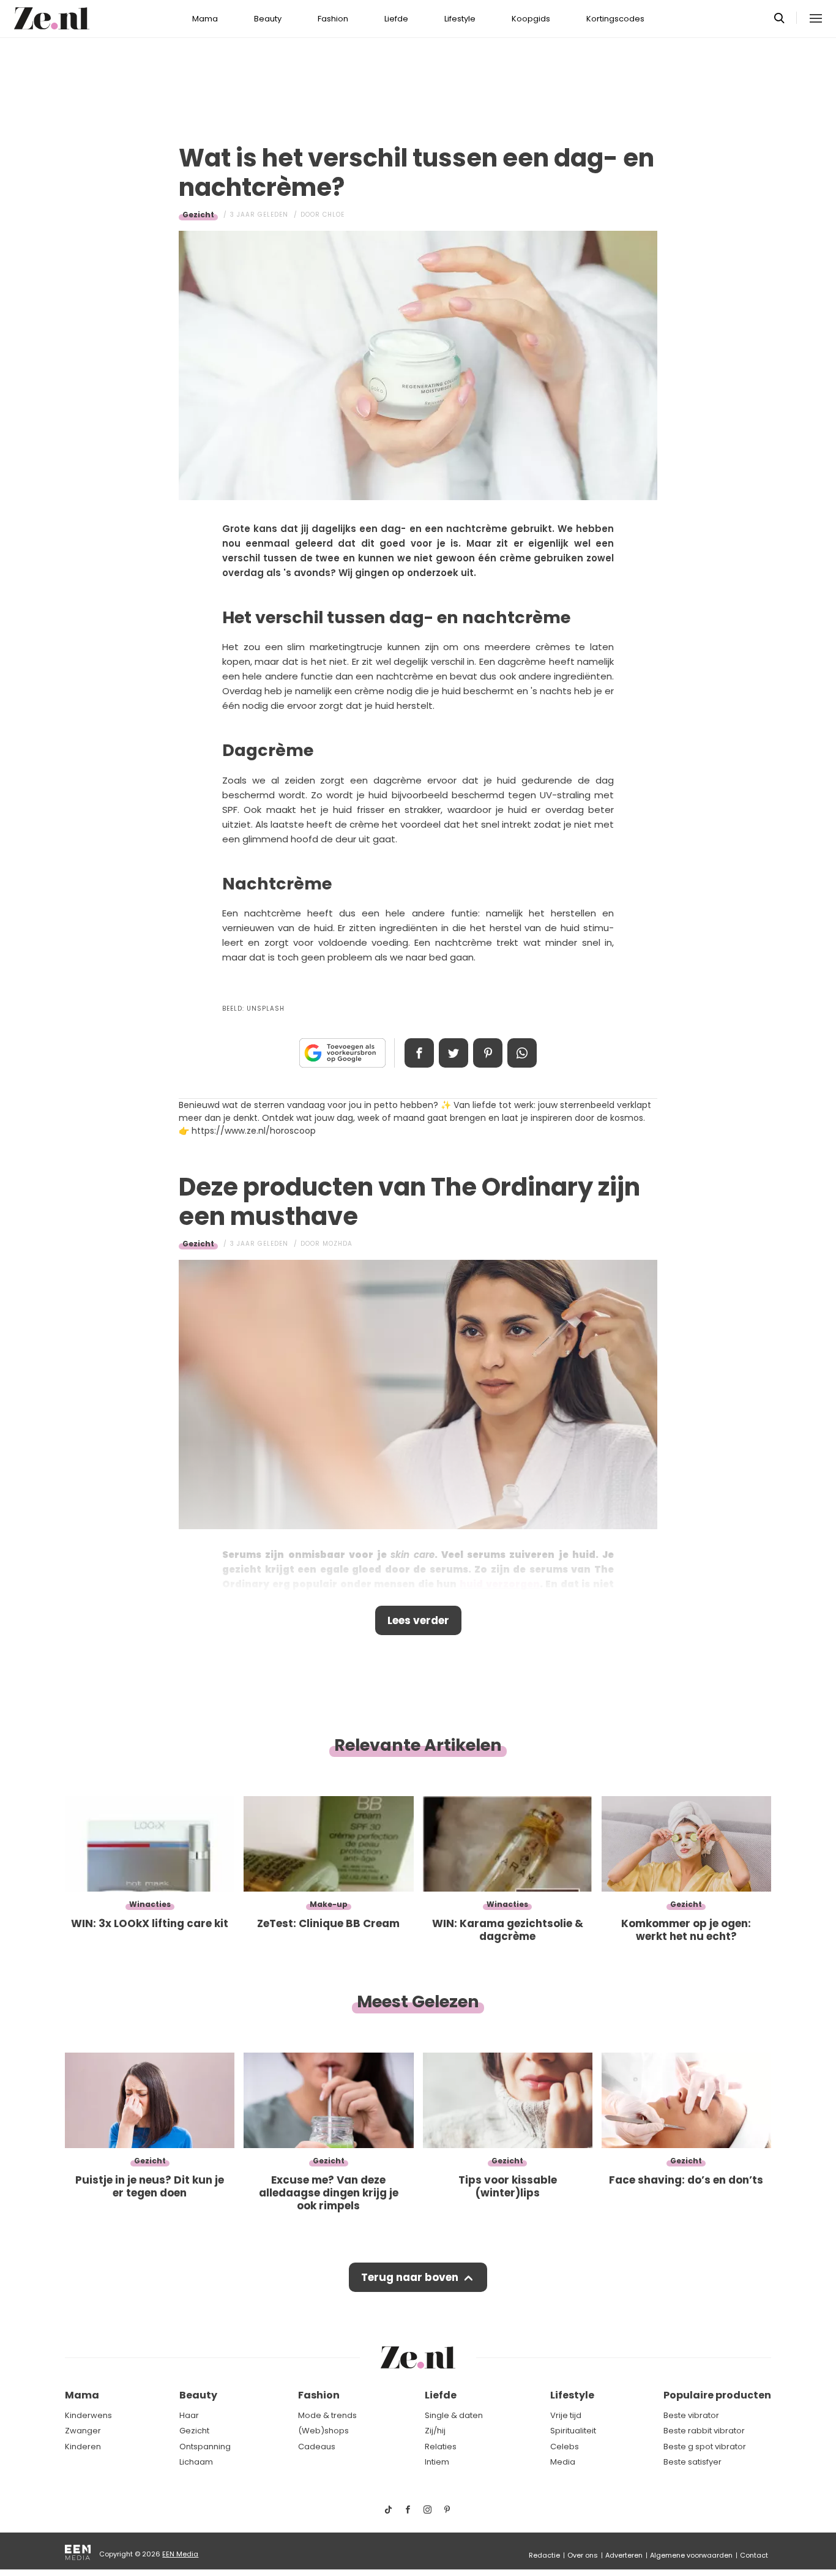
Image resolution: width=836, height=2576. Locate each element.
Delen (419, 1053)
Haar (189, 2415)
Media (563, 2462)
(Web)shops (323, 2431)
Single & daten (454, 2415)
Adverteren (624, 2555)
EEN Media (180, 2554)
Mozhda (338, 1244)
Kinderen (83, 2447)
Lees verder (418, 1620)
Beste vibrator (691, 2415)
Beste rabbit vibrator (704, 2431)
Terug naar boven (410, 2277)
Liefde (396, 19)
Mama (205, 19)
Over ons (583, 2555)
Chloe (334, 215)
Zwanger (83, 2431)
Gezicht (198, 215)
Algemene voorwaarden (691, 2555)
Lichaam (196, 2462)
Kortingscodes (615, 19)
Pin (488, 1053)
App (522, 1053)
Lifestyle (460, 19)
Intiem (437, 2462)
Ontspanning (205, 2447)
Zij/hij (435, 2431)
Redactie (544, 2555)
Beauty (268, 19)
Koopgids (531, 19)
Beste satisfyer (692, 2462)
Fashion (333, 19)
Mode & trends (327, 2415)
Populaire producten (717, 2395)
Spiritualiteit (573, 2431)
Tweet (453, 1053)
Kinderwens (88, 2415)
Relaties (441, 2447)
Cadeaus (317, 2447)
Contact (754, 2555)
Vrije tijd (566, 2415)
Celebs (565, 2447)
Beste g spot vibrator (705, 2447)
